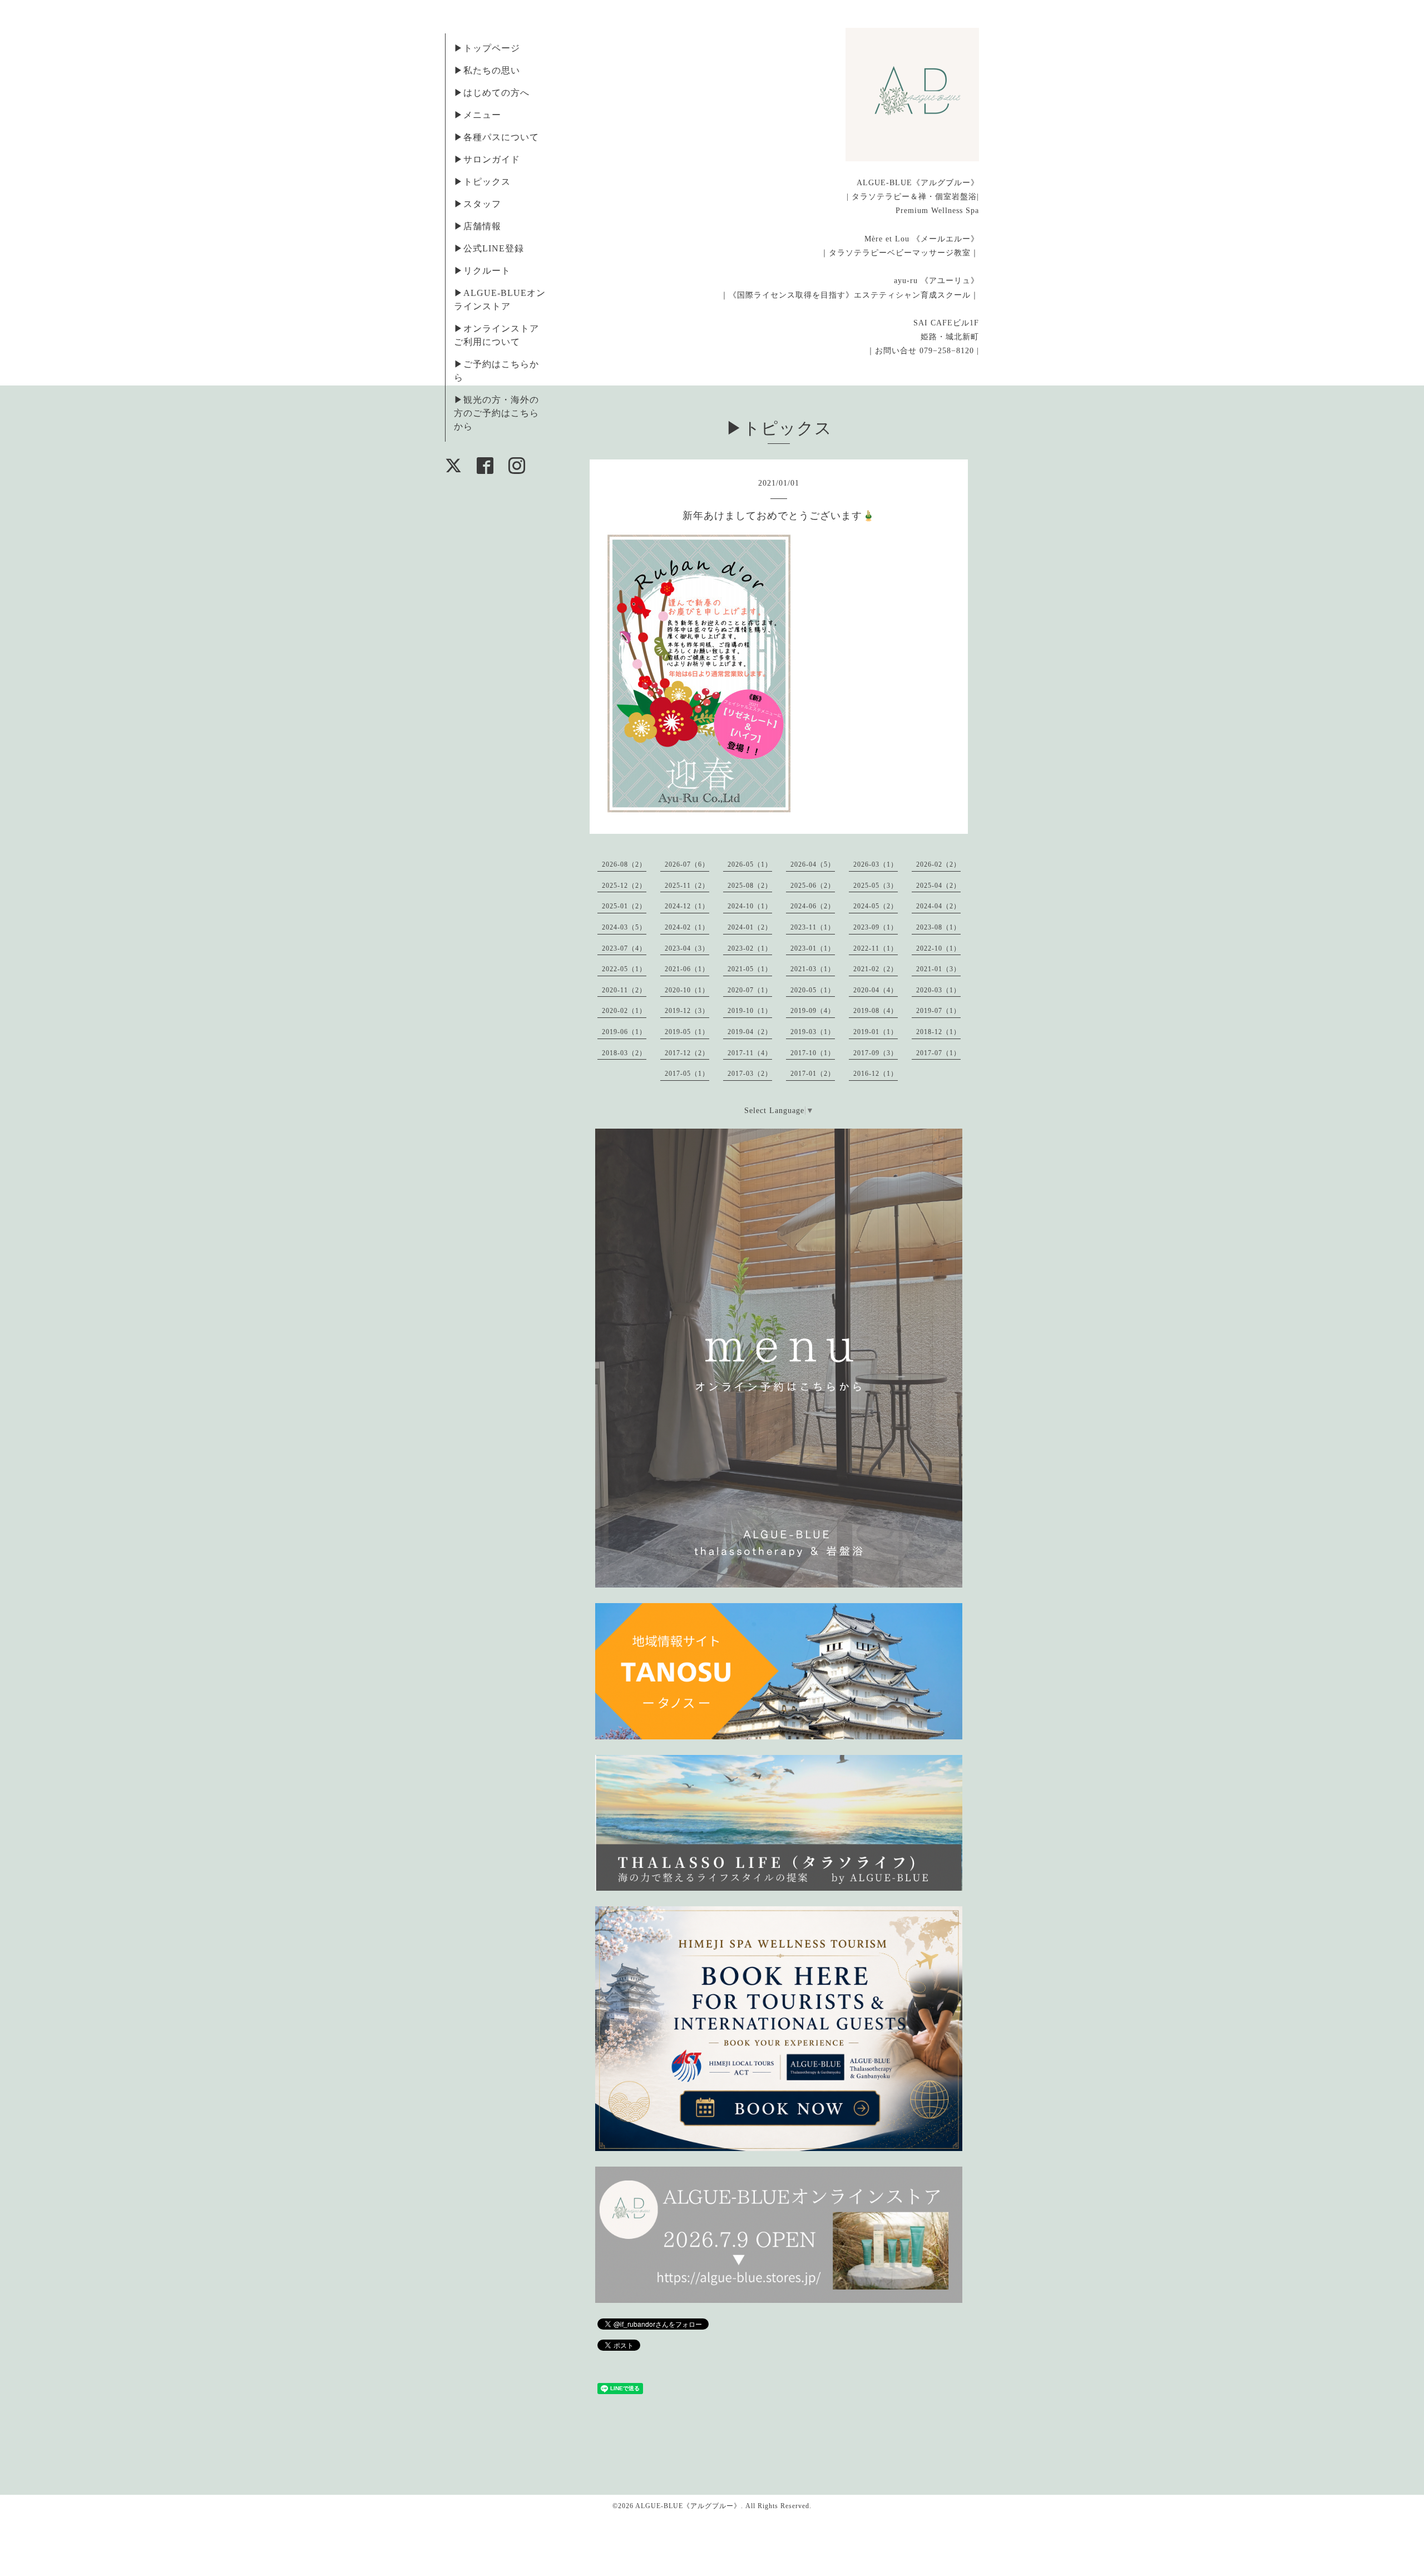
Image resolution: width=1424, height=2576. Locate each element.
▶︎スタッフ (478, 204)
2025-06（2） (813, 886)
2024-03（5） (624, 927)
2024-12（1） (687, 906)
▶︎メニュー (478, 115)
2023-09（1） (876, 927)
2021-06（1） (687, 969)
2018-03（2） (624, 1053)
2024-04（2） (938, 906)
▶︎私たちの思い (487, 70)
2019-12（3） (687, 1011)
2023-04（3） (687, 948)
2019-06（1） (624, 1032)
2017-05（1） (687, 1074)
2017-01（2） (813, 1074)
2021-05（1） (750, 969)
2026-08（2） (624, 864)
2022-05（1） (624, 969)
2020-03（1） (938, 990)
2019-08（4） (876, 1011)
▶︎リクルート (482, 271)
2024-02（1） (687, 927)
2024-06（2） (813, 906)
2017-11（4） (750, 1053)
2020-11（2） (624, 990)
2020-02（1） (624, 1011)
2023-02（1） (750, 948)
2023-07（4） (624, 948)
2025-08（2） (750, 886)
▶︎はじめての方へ (492, 93)
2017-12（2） (687, 1053)
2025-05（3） (876, 886)
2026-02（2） (938, 864)
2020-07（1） (750, 990)
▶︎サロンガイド (487, 159)
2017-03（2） (750, 1074)
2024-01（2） (750, 927)
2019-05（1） (687, 1032)
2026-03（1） (876, 864)
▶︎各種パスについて (496, 137)
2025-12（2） (624, 886)
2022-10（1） (938, 948)
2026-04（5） (813, 864)
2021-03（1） (813, 969)
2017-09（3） (876, 1053)
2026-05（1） (750, 864)
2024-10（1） (750, 906)
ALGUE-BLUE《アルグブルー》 (688, 2506)
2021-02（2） (876, 969)
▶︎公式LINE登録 (489, 248)
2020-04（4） (876, 990)
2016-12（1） (876, 1074)
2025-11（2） (687, 886)
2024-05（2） (876, 906)
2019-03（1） (813, 1032)
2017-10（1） (813, 1053)
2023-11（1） (813, 927)
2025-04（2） (938, 886)
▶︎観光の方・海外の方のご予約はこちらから (496, 413)
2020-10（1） (687, 990)
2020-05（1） (813, 990)
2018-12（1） (938, 1032)
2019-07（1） (938, 1011)
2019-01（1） (876, 1032)
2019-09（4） (813, 1011)
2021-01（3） (938, 969)
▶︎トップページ (487, 48)
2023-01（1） (813, 948)
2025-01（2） (624, 906)
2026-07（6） (687, 864)
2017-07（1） (938, 1053)
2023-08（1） (938, 927)
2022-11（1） (876, 948)
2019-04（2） (750, 1032)
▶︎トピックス (482, 182)
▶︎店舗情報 (478, 226)
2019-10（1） (750, 1011)
